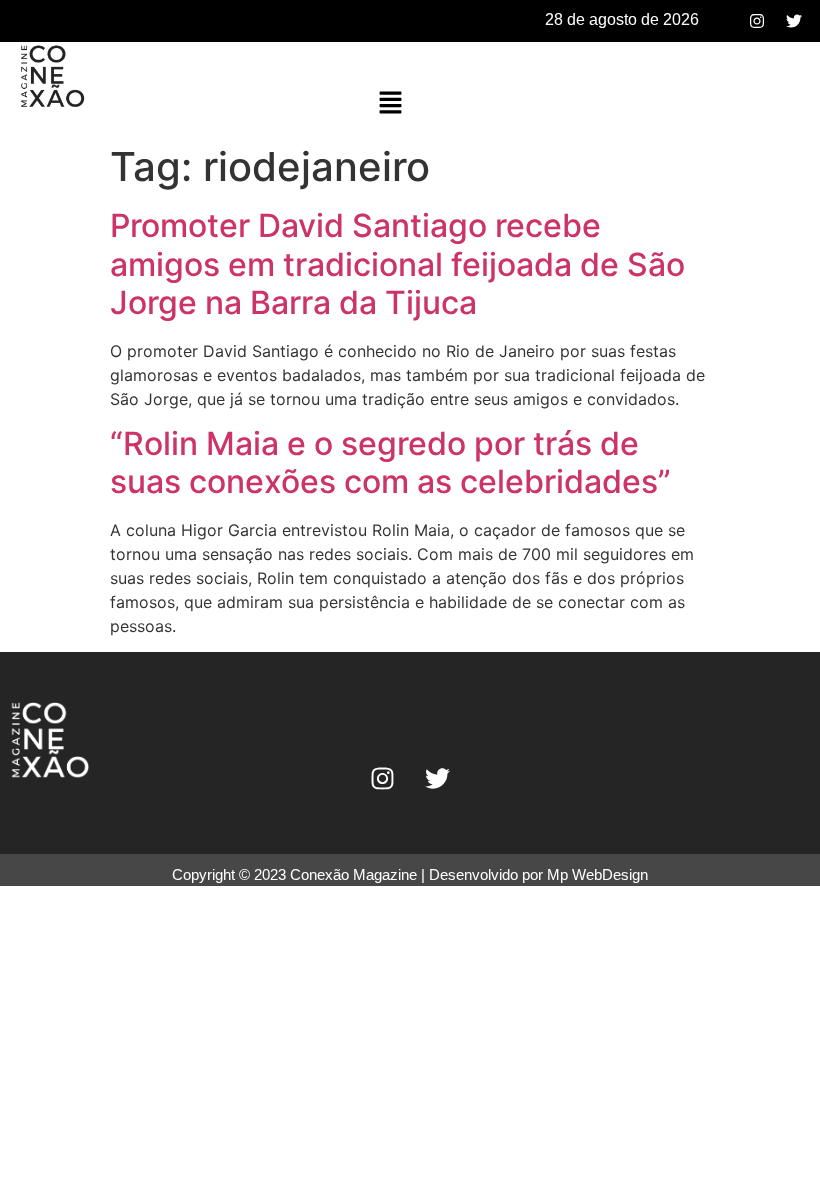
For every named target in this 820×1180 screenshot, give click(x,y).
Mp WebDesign (597, 874)
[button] (391, 103)
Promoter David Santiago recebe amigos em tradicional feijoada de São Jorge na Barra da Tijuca (397, 264)
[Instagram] (757, 21)
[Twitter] (794, 21)
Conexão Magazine (353, 874)
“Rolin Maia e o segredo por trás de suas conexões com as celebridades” (390, 462)
